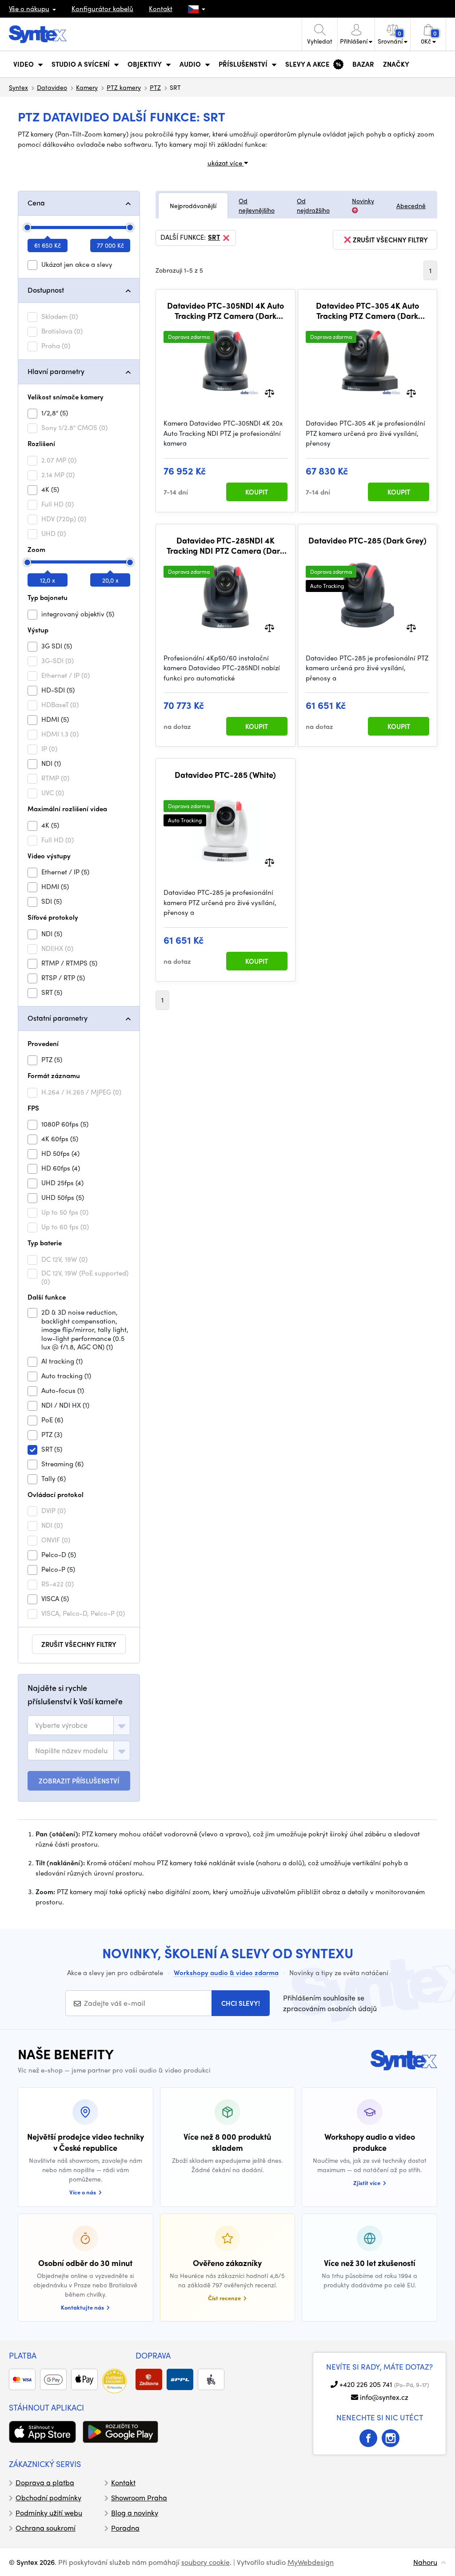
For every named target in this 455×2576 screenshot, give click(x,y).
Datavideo (52, 87)
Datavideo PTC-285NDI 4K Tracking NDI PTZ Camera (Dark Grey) (225, 545)
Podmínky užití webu (49, 2513)
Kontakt (161, 8)
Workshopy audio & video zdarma (226, 1972)
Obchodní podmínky (48, 2498)
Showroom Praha (139, 2498)
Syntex (18, 87)
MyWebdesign (311, 2562)
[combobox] (79, 1725)
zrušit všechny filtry (79, 1644)
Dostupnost (46, 290)
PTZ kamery (124, 87)
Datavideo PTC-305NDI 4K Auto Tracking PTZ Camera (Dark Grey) (226, 311)
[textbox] (61, 1725)
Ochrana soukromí (46, 2528)
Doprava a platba (45, 2482)
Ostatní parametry (58, 1018)
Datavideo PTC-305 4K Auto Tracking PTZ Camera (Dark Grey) (367, 311)
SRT (214, 237)
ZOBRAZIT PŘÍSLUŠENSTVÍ (79, 1781)
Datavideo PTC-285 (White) (225, 775)
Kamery (87, 87)
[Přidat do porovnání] (269, 392)
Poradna (125, 2528)
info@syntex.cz (384, 2397)
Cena (36, 203)
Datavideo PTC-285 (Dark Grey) (367, 540)
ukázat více (226, 163)
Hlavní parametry (56, 371)
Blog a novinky (135, 2513)
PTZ (155, 87)
